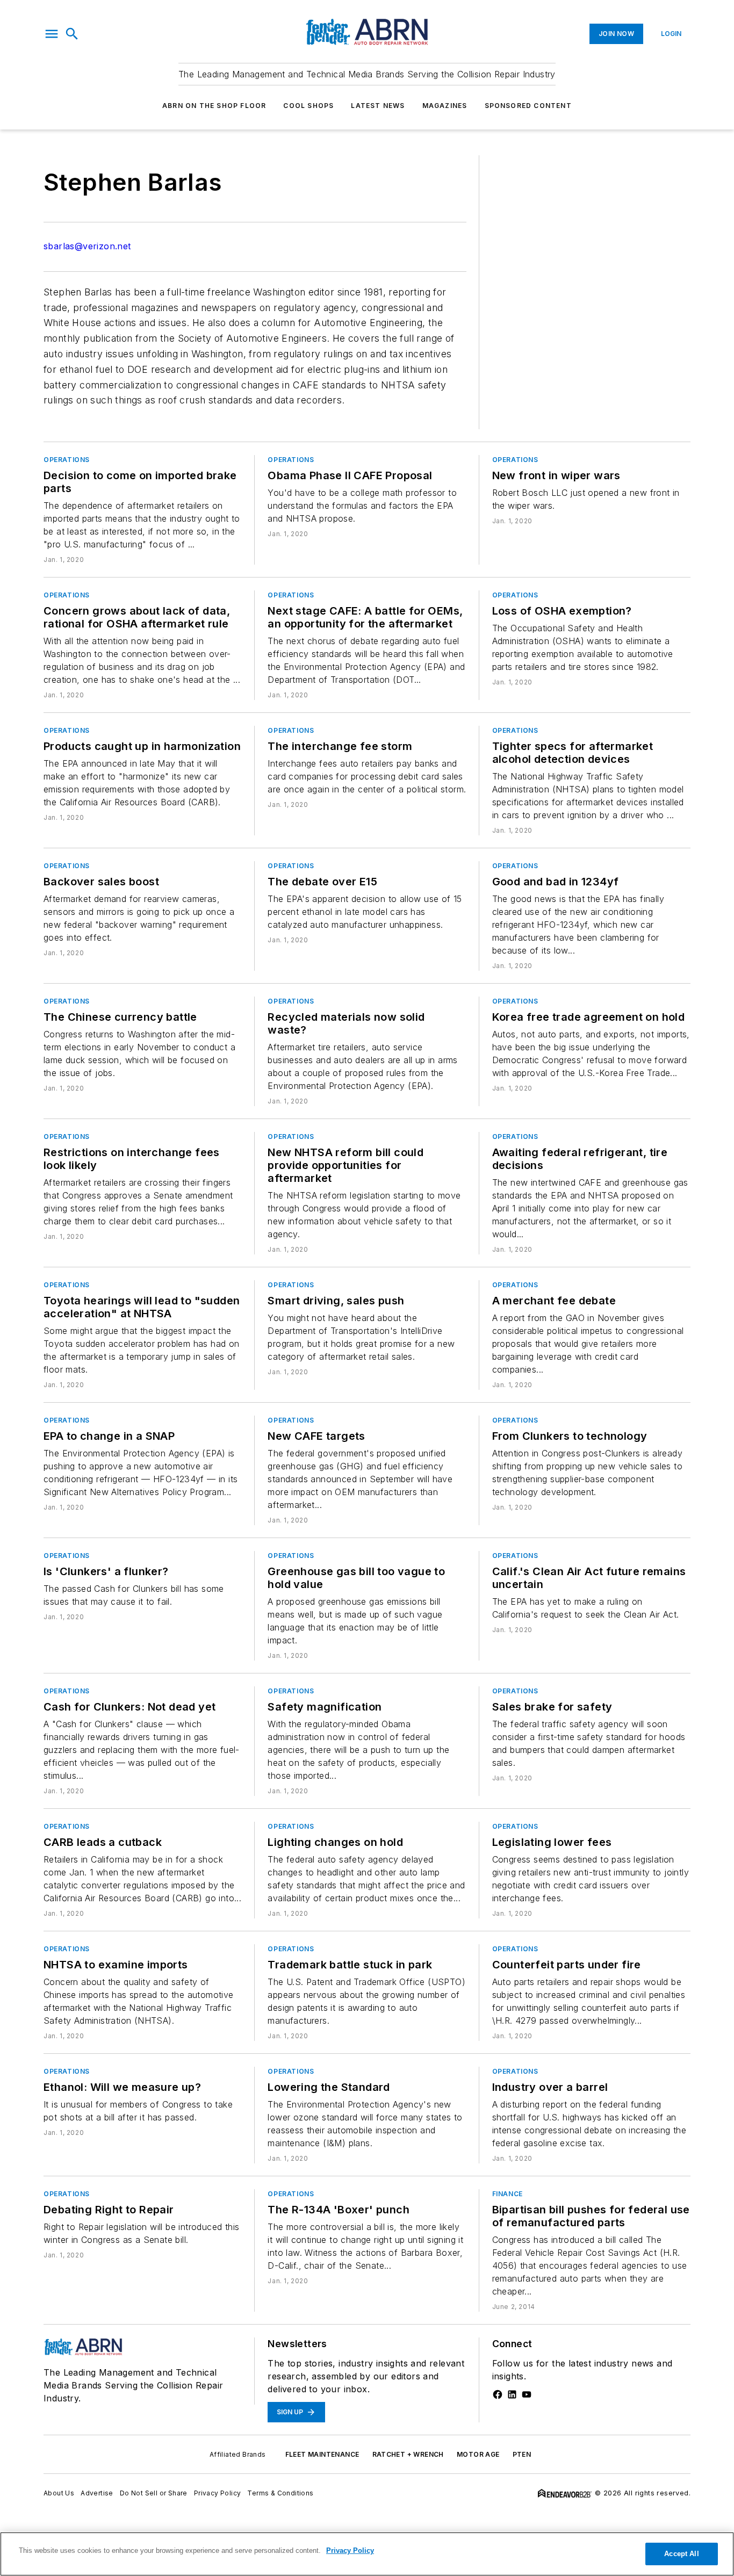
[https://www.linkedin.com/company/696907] (512, 2394)
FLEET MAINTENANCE (322, 2454)
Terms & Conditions (280, 2493)
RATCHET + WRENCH (408, 2454)
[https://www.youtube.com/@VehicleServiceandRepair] (527, 2394)
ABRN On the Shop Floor (214, 106)
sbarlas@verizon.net (87, 246)
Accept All (681, 2554)
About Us (59, 2493)
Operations (67, 460)
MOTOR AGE (478, 2454)
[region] (367, 2554)
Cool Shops (308, 106)
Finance (508, 2194)
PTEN (522, 2454)
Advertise (97, 2493)
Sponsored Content (528, 106)
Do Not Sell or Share (154, 2493)
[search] (72, 34)
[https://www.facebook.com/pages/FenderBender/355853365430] (498, 2394)
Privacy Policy (218, 2493)
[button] (52, 34)
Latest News (378, 106)
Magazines (445, 106)
